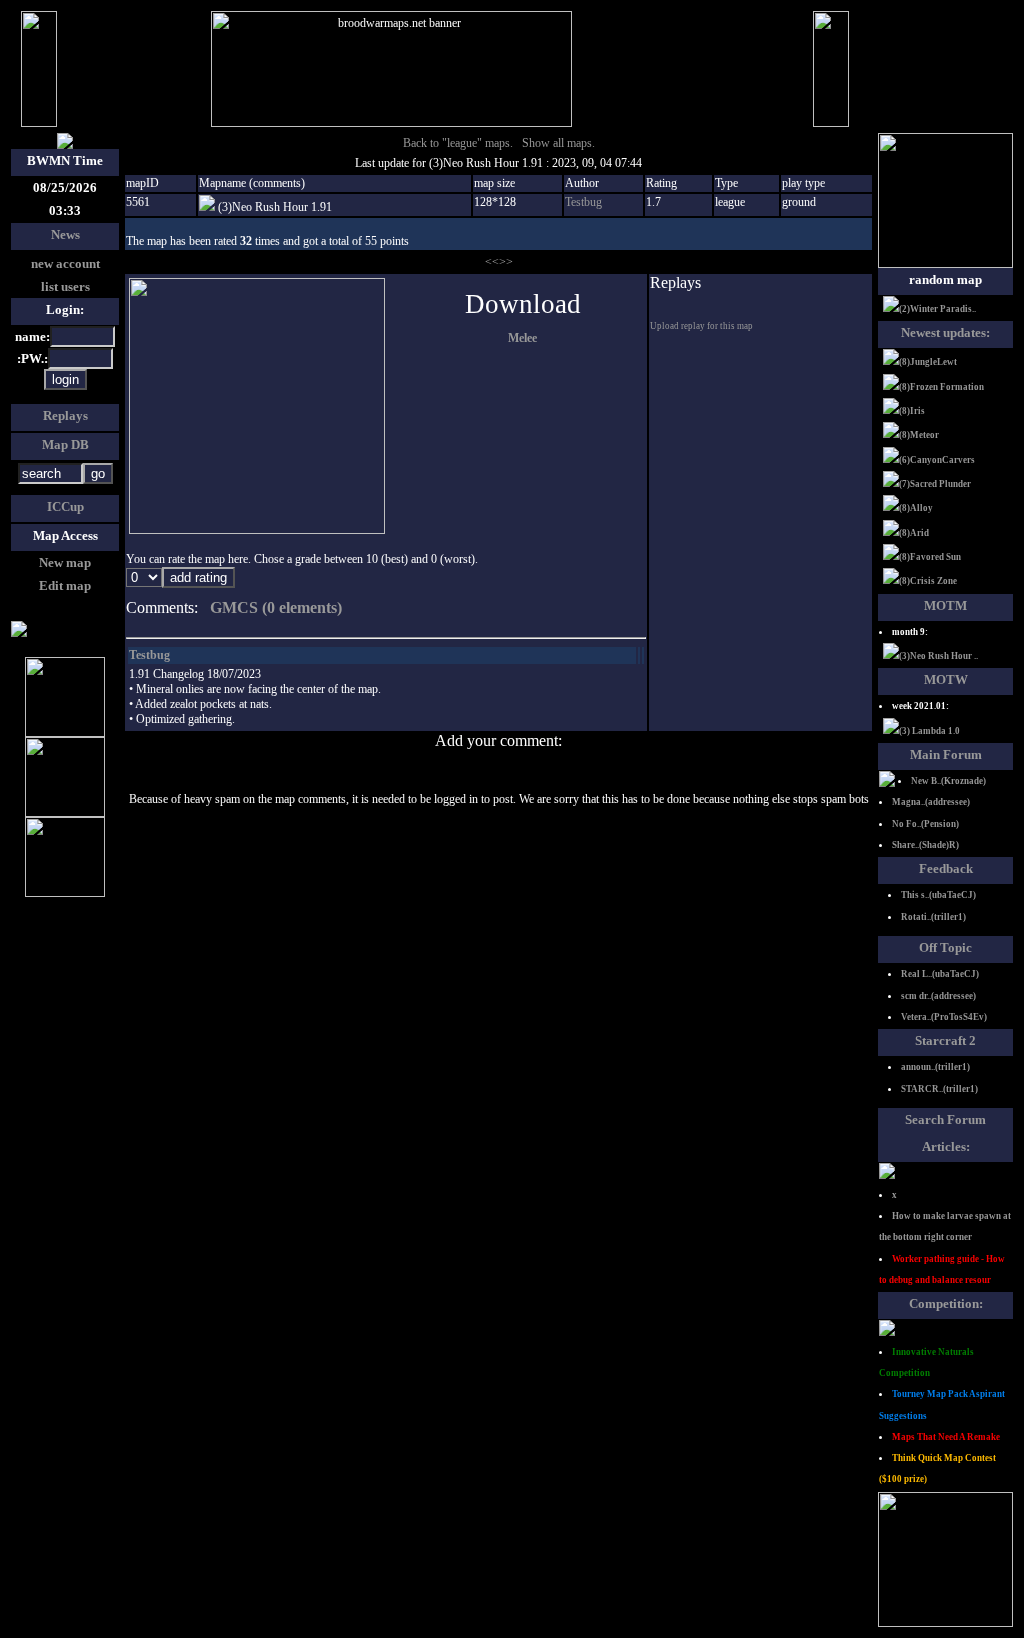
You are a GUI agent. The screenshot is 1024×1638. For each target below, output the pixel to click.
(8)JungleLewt (928, 362)
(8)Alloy (916, 508)
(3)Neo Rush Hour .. (938, 656)
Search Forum (945, 1119)
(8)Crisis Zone (928, 581)
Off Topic (945, 947)
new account (65, 263)
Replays (65, 415)
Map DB (65, 444)
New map (65, 562)
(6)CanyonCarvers (937, 460)
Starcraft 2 (945, 1040)
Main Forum (946, 754)
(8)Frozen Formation (941, 387)
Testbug (583, 202)
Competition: (946, 1303)
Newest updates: (945, 332)
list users (65, 286)
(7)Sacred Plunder (935, 484)
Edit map (65, 585)
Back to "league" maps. (458, 143)
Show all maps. (558, 143)
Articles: (946, 1146)
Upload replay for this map (701, 326)
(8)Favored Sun (930, 557)
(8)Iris (912, 411)
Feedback (946, 868)
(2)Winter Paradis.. (937, 309)
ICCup (65, 506)
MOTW (946, 679)
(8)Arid (914, 533)
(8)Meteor (919, 435)
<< (492, 262)
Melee (522, 338)
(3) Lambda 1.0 (929, 731)
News (65, 234)
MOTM (945, 605)
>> (506, 262)
